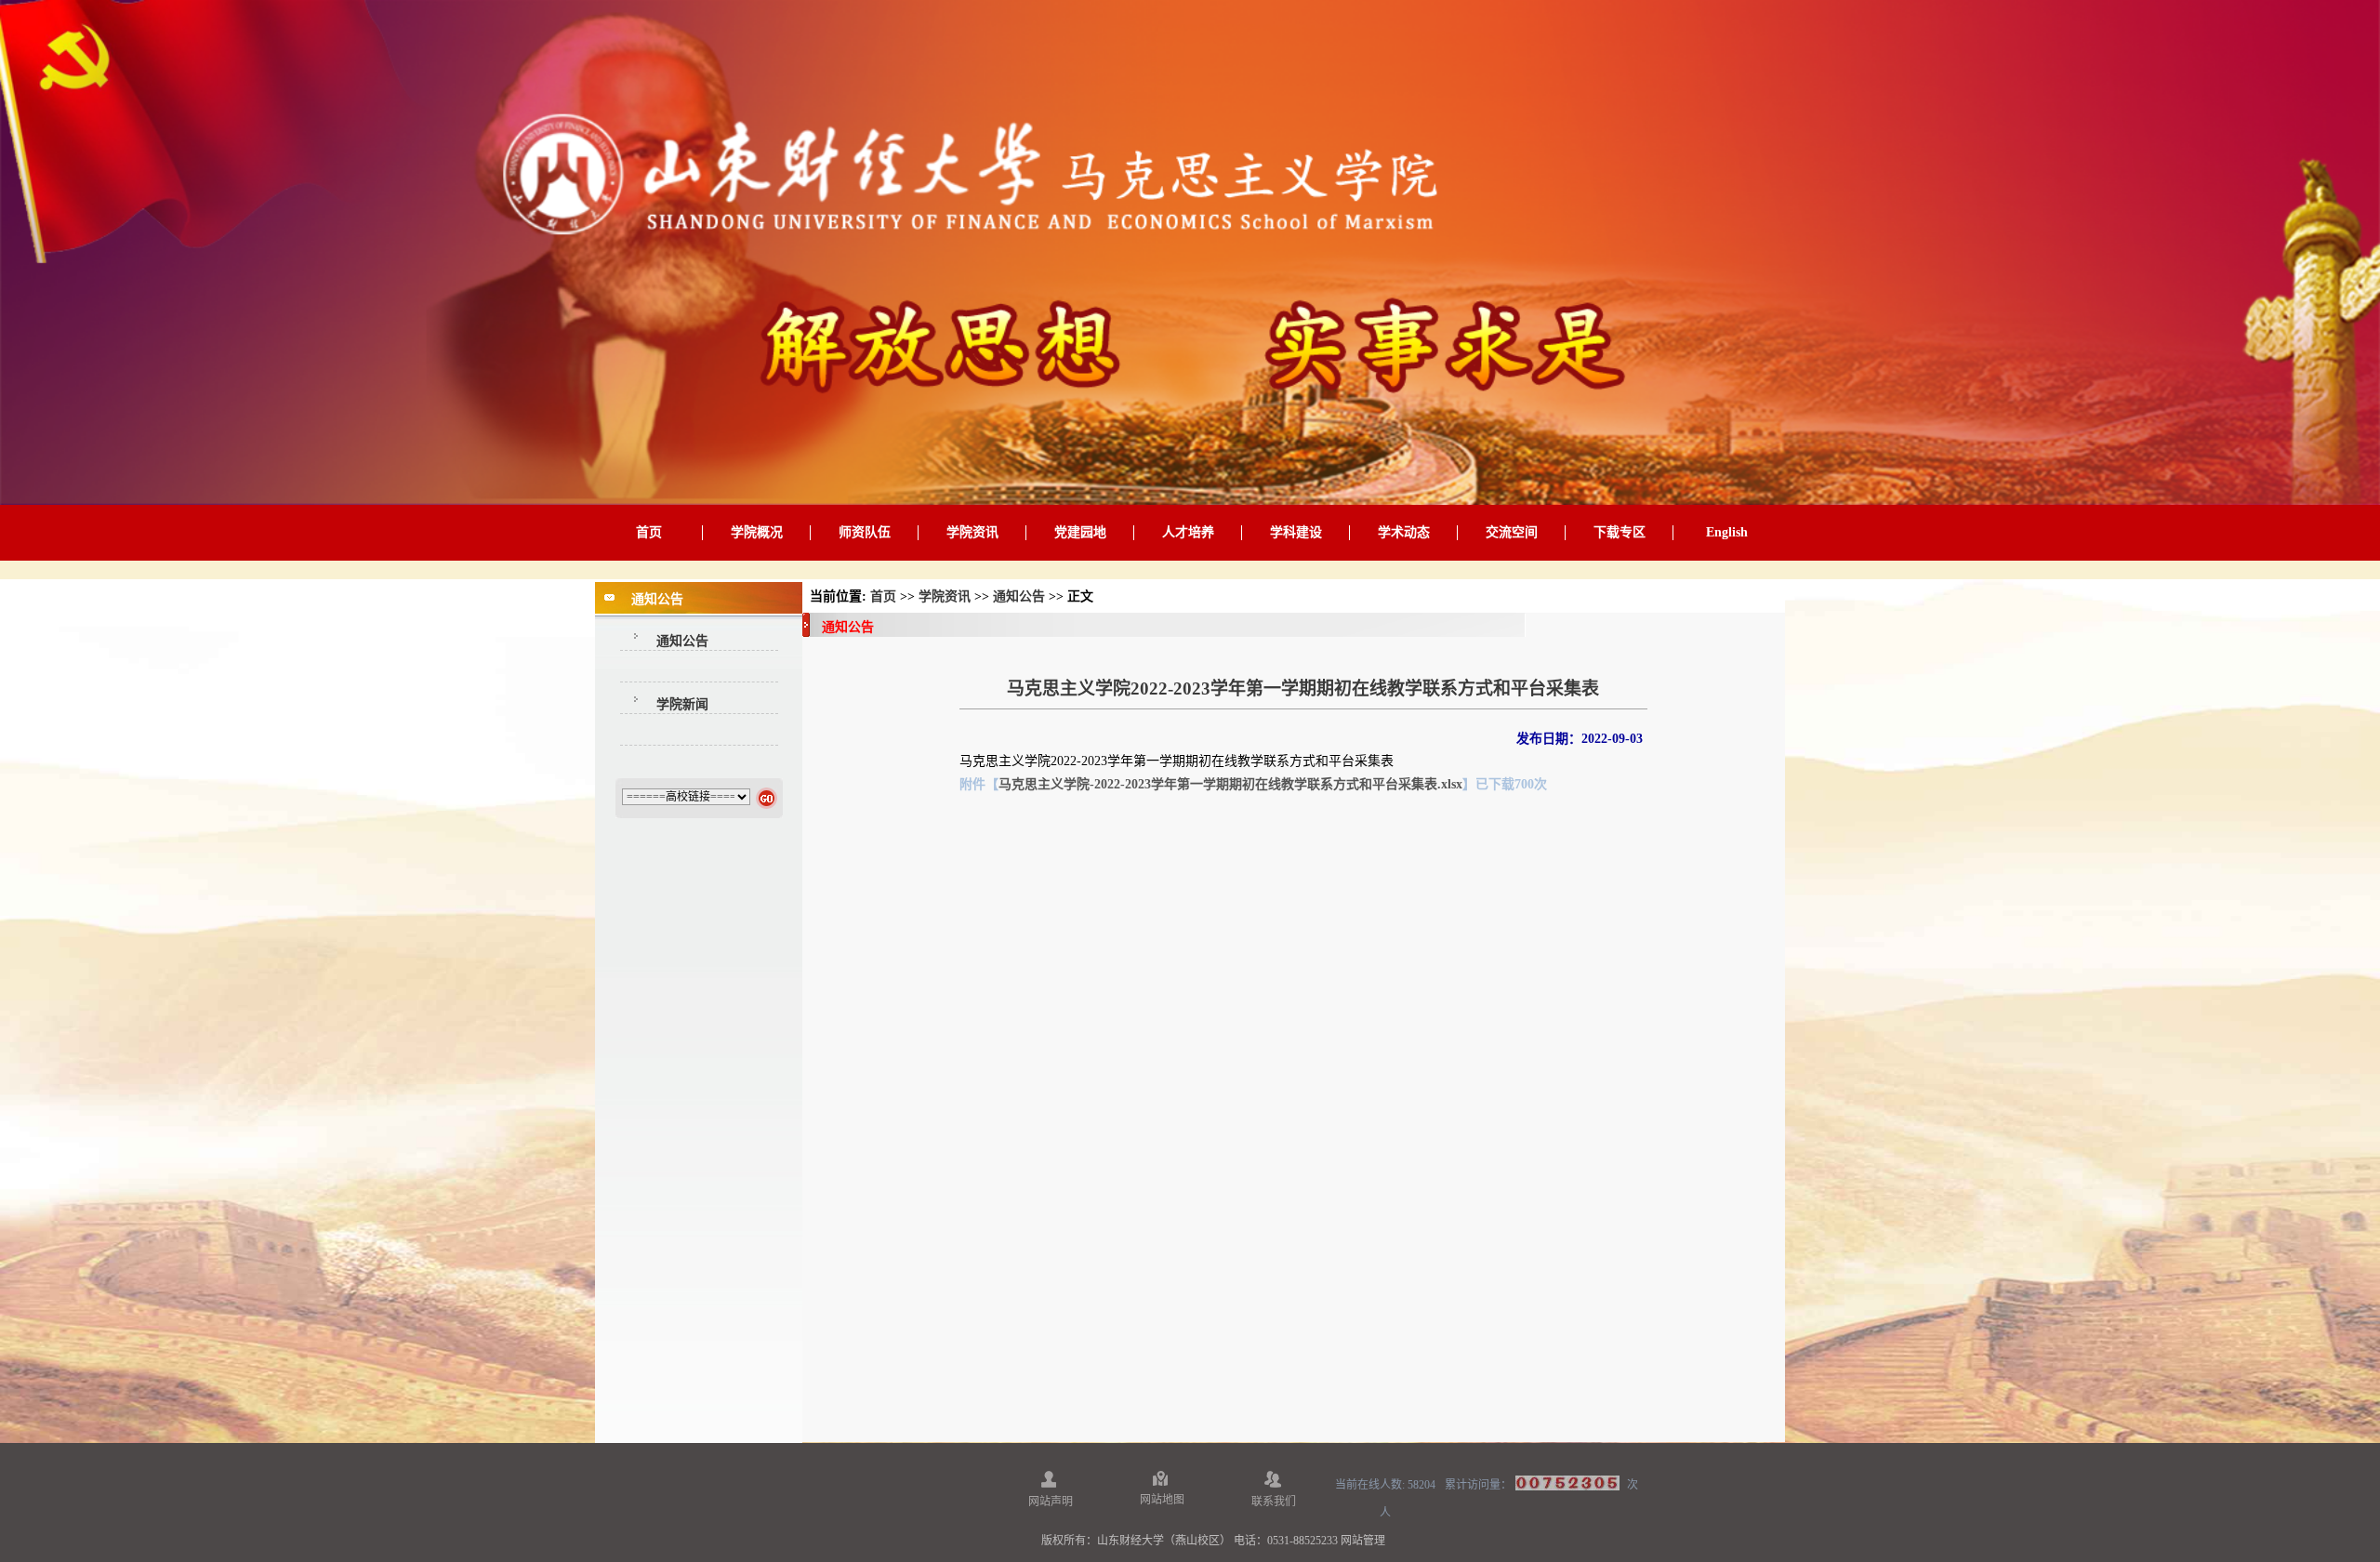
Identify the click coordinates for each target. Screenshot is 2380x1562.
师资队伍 (865, 532)
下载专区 (1620, 532)
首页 (649, 532)
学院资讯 (972, 532)
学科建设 (1296, 532)
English (1727, 532)
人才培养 (1188, 532)
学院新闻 (682, 704)
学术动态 (1404, 532)
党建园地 (1080, 532)
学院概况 (757, 532)
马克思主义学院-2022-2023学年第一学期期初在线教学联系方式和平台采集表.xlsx (1230, 784)
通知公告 (682, 641)
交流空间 (1512, 532)
